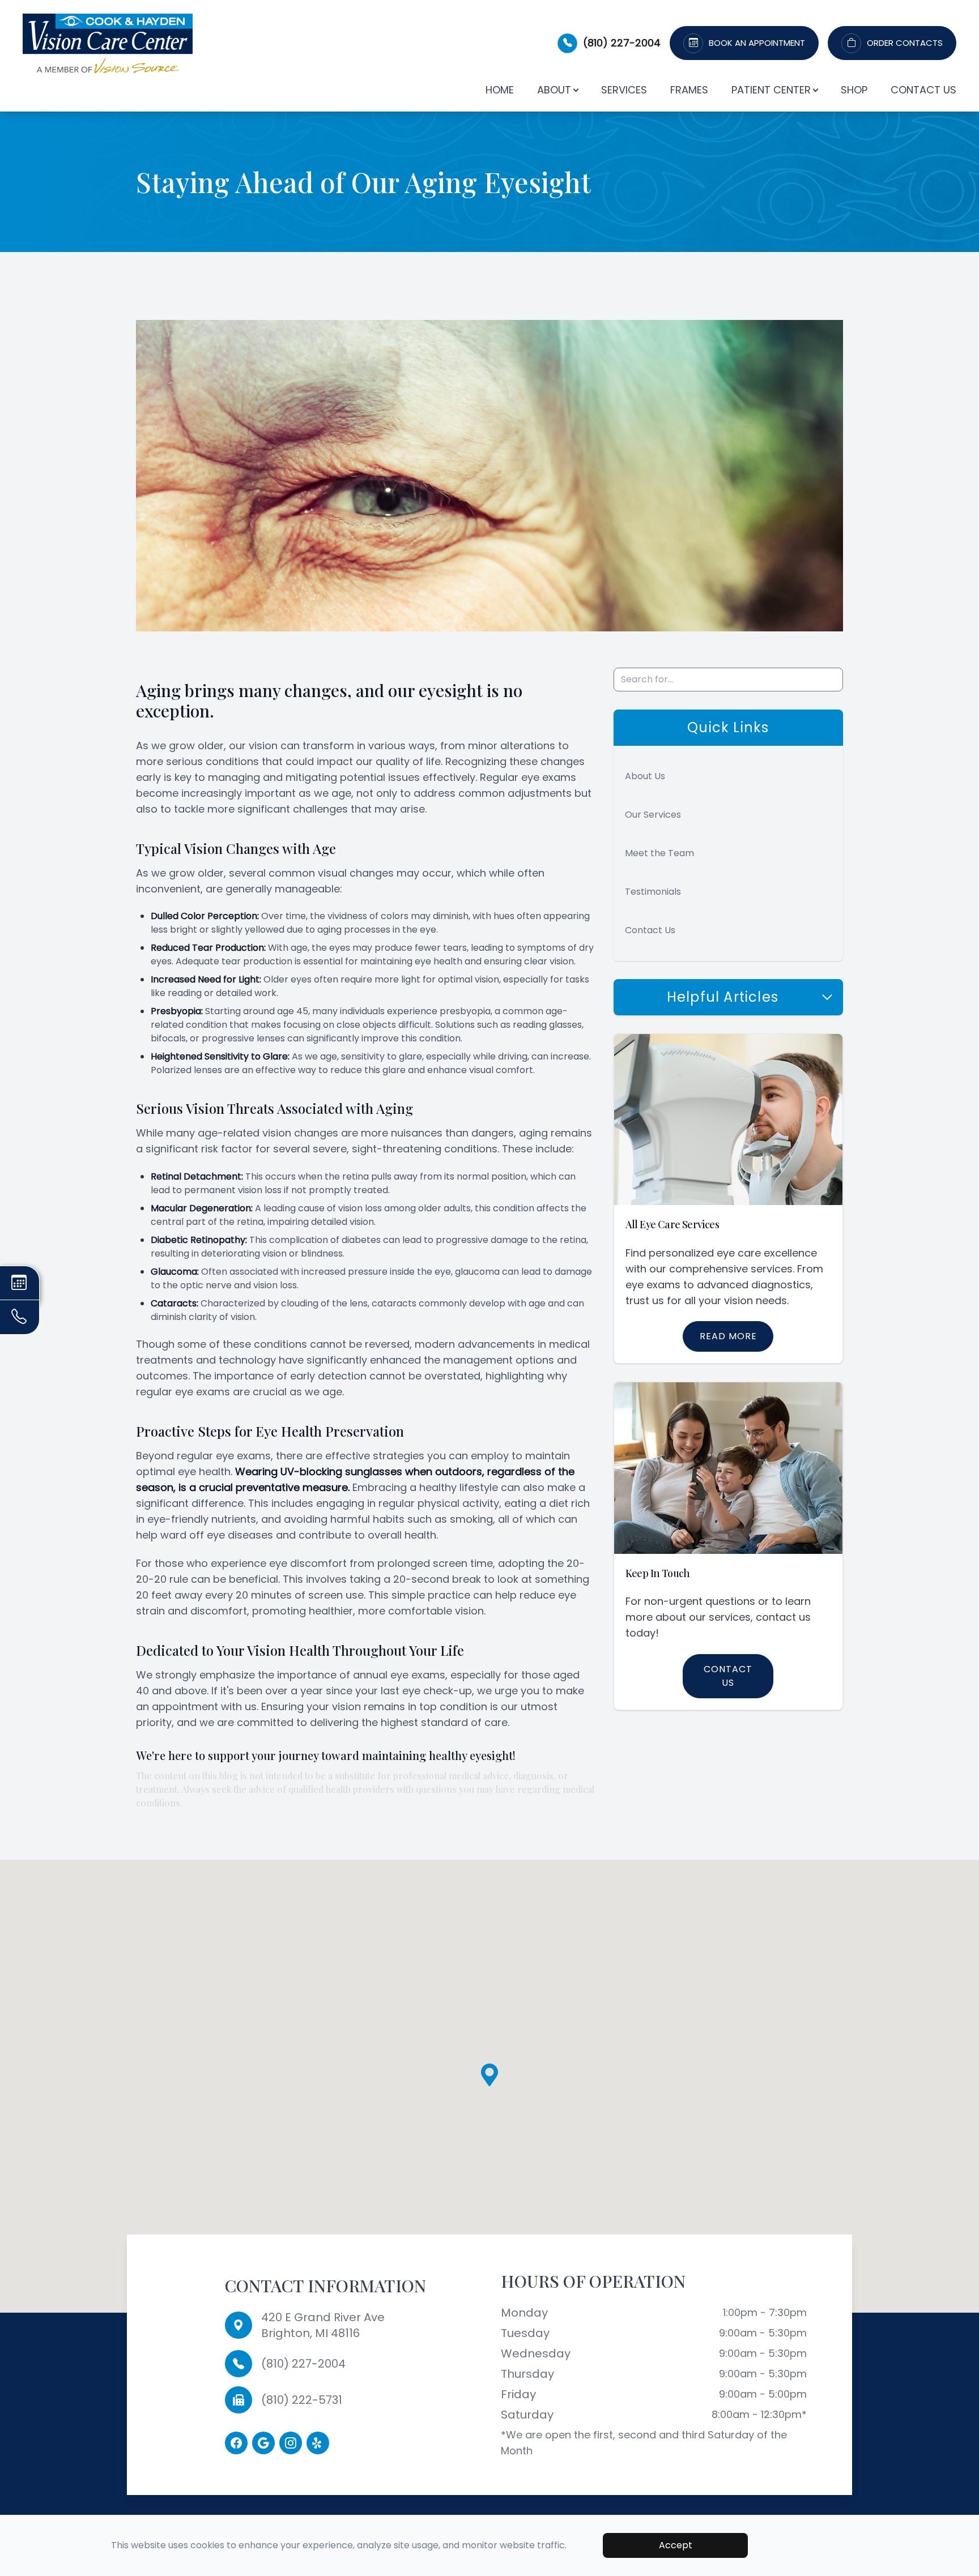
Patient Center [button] (771, 90)
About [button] (554, 90)
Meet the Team (659, 853)
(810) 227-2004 (622, 43)
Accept (676, 2545)
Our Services (653, 815)
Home (500, 90)
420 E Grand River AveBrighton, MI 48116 (323, 2325)
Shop (854, 90)
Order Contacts (905, 43)
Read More (728, 1336)
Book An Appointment (757, 43)
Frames (689, 90)
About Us (645, 776)
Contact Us (923, 90)
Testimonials (653, 892)
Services (624, 90)
